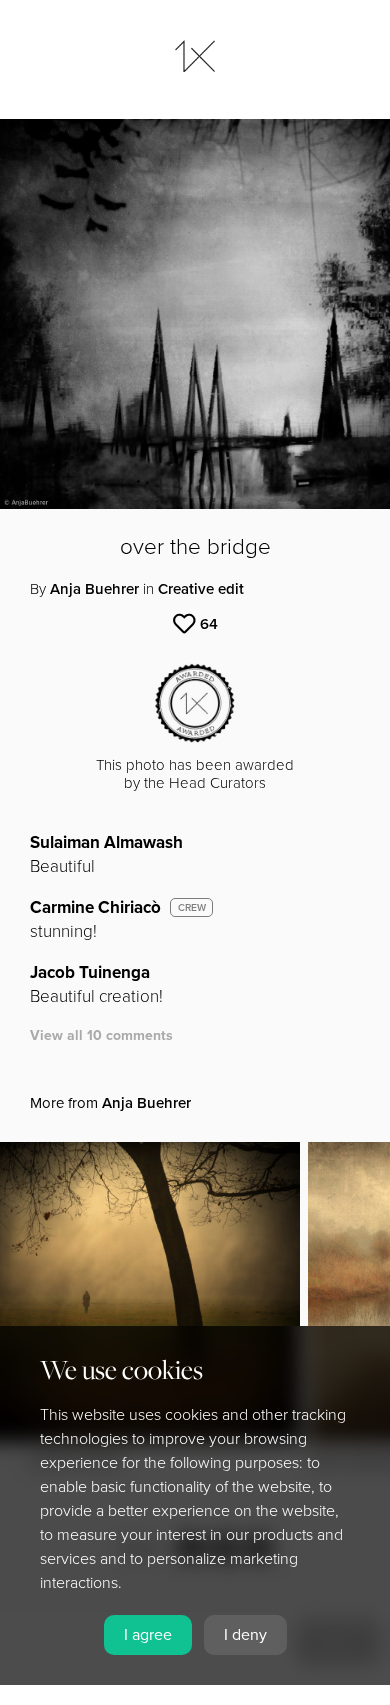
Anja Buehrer (94, 589)
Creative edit (201, 589)
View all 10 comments (101, 1035)
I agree (148, 1635)
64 (209, 624)
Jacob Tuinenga (90, 972)
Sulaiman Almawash (106, 842)
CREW (192, 908)
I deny (245, 1635)
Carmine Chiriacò (95, 907)
